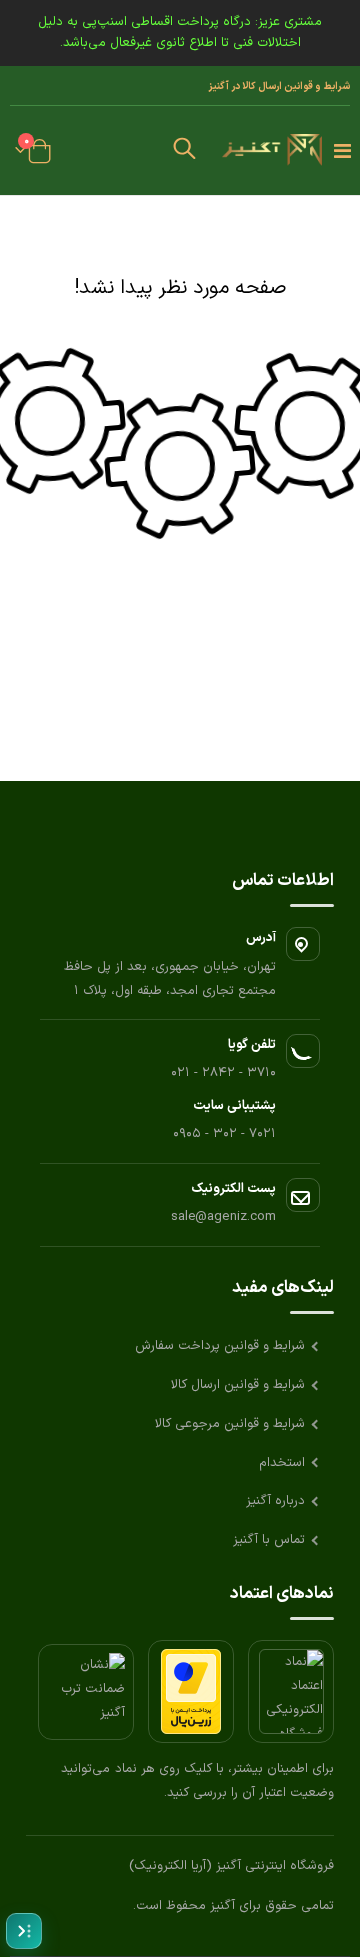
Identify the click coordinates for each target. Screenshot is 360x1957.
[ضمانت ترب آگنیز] (86, 1692)
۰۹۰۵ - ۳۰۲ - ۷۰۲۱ (224, 1134)
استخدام (282, 1463)
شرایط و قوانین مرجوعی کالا (230, 1424)
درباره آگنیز (275, 1501)
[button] (185, 151)
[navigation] (24, 1931)
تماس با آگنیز (269, 1540)
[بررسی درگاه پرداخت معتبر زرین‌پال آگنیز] (191, 1691)
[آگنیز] (272, 151)
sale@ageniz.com (223, 1217)
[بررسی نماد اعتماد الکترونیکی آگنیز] (291, 1691)
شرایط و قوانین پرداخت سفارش (220, 1346)
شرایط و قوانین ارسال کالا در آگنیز (279, 86)
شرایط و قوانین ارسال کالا (238, 1385)
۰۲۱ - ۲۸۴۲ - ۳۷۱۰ (223, 1073)
